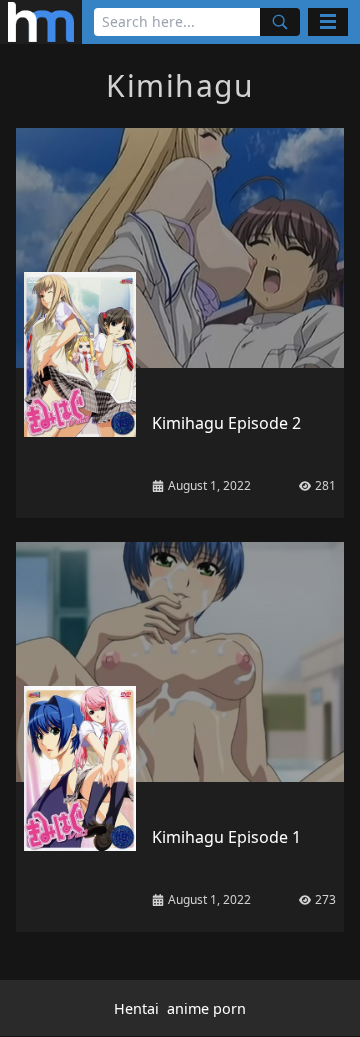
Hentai (136, 1008)
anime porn (206, 1008)
